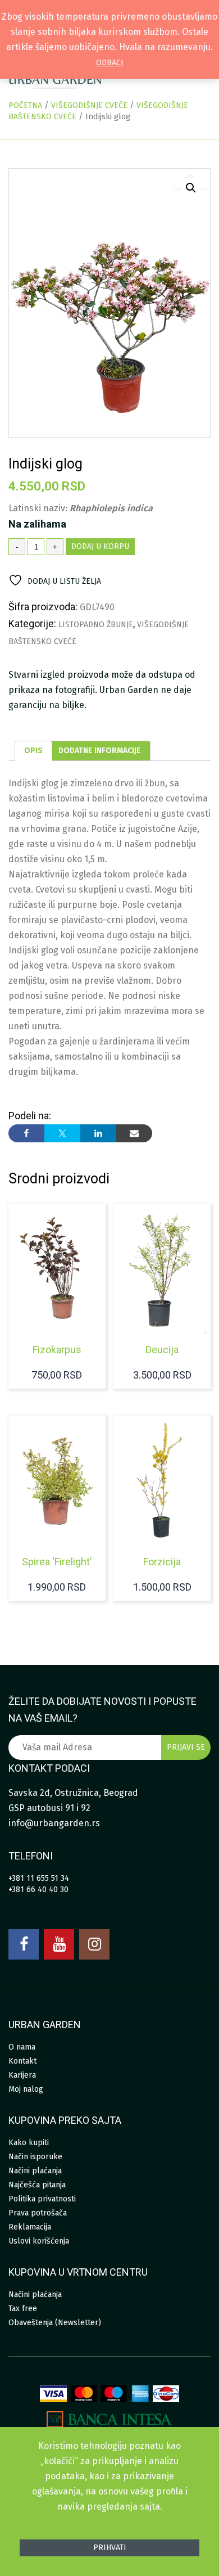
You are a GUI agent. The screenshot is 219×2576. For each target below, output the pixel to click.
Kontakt (22, 2061)
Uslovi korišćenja (39, 2241)
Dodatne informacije (100, 751)
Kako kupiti (29, 2143)
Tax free (23, 2309)
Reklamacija (30, 2227)
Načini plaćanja (35, 2171)
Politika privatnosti (42, 2199)
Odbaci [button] (110, 63)
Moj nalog (26, 2089)
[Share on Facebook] (26, 1133)
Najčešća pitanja (37, 2185)
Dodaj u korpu (100, 546)
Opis (33, 751)
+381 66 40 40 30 (38, 1890)
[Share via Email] (134, 1133)
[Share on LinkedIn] (98, 1133)
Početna (25, 105)
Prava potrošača (38, 2213)
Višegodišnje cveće (89, 105)
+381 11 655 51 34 (39, 1878)
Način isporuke (35, 2157)
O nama (22, 2047)
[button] (191, 188)
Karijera (22, 2075)
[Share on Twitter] (62, 1133)
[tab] (33, 751)
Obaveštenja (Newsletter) (55, 2323)
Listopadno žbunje (96, 625)
